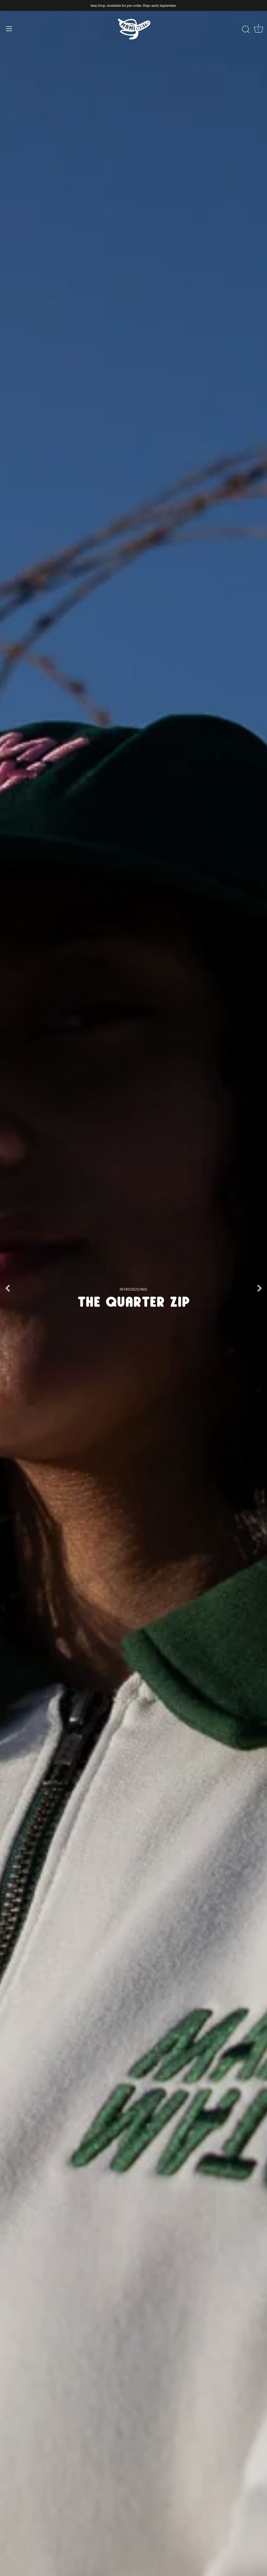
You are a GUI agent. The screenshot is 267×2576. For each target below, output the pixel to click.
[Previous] (8, 1288)
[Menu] (9, 29)
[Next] (259, 1288)
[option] (133, 1288)
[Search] (246, 29)
